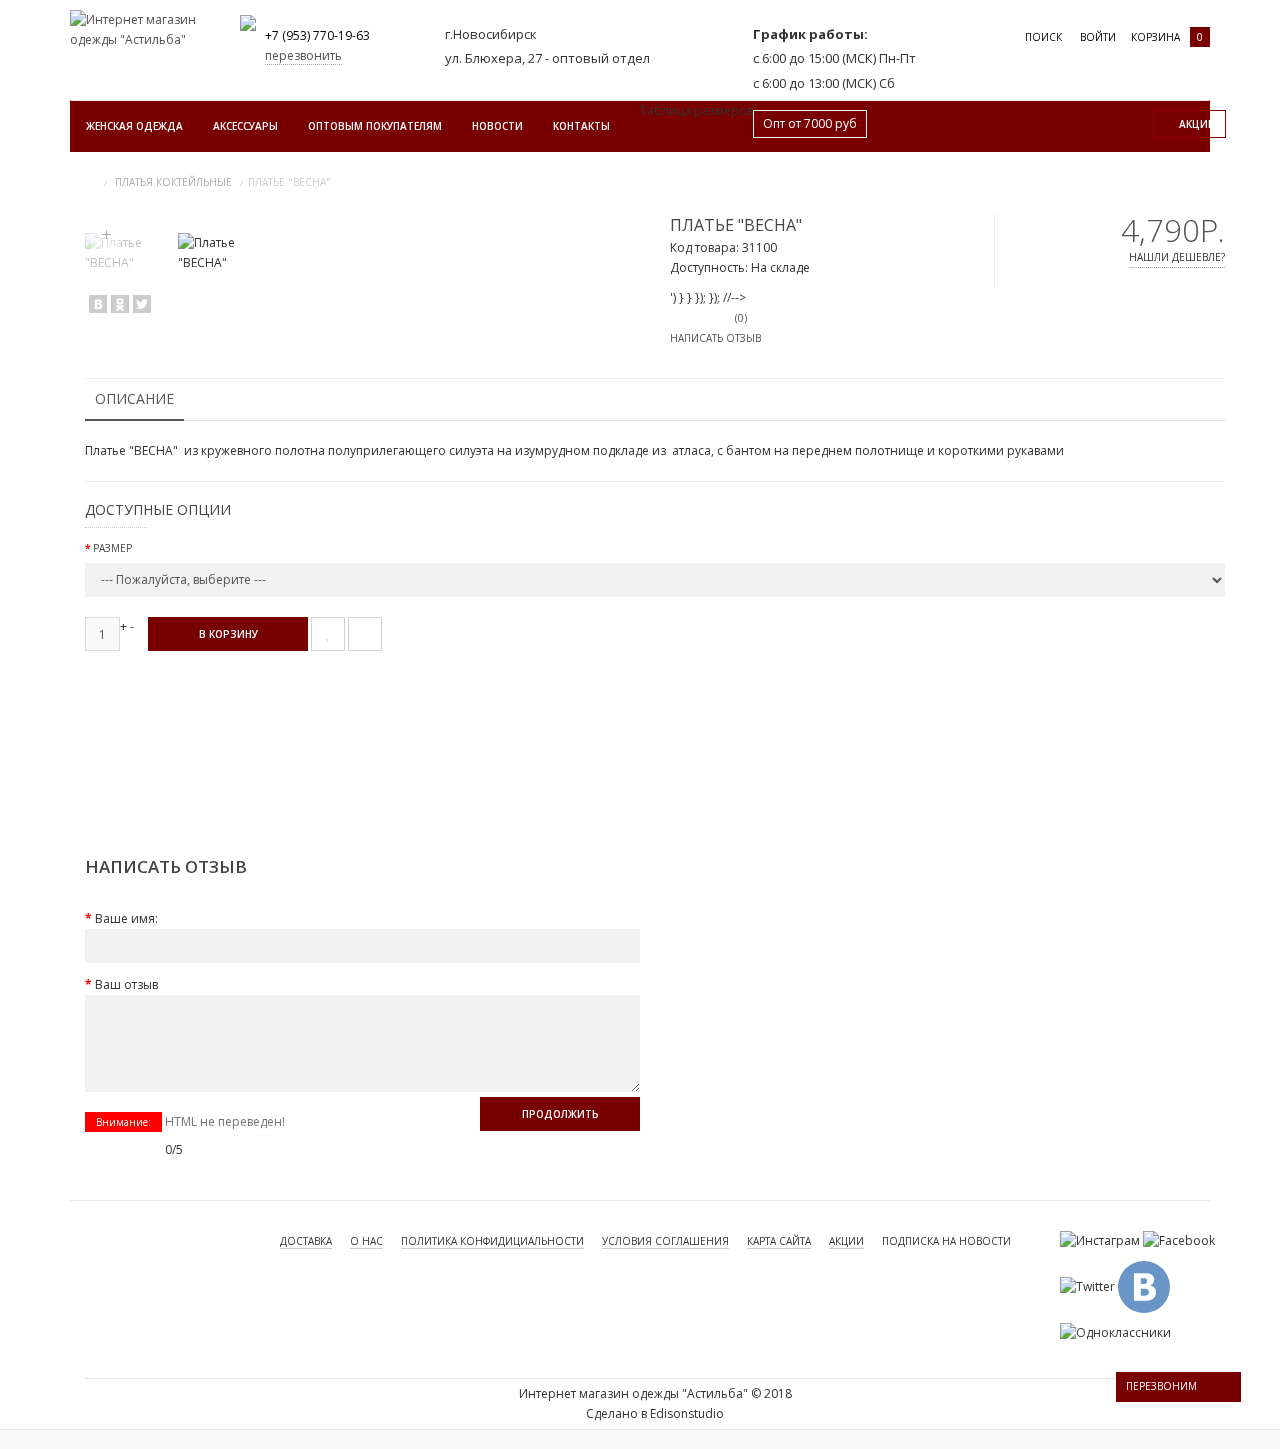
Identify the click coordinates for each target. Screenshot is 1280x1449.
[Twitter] (142, 304)
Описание (134, 398)
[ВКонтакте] (98, 304)
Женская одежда (134, 126)
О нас (366, 1241)
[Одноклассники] (120, 304)
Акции (846, 1241)
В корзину (228, 634)
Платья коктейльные (173, 182)
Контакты (581, 126)
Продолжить (560, 1114)
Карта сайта (779, 1241)
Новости (497, 126)
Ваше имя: (126, 918)
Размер (112, 548)
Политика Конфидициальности (492, 1241)
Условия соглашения (665, 1241)
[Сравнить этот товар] (365, 634)
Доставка (306, 1241)
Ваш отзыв (126, 984)
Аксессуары (245, 126)
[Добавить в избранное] (328, 634)
